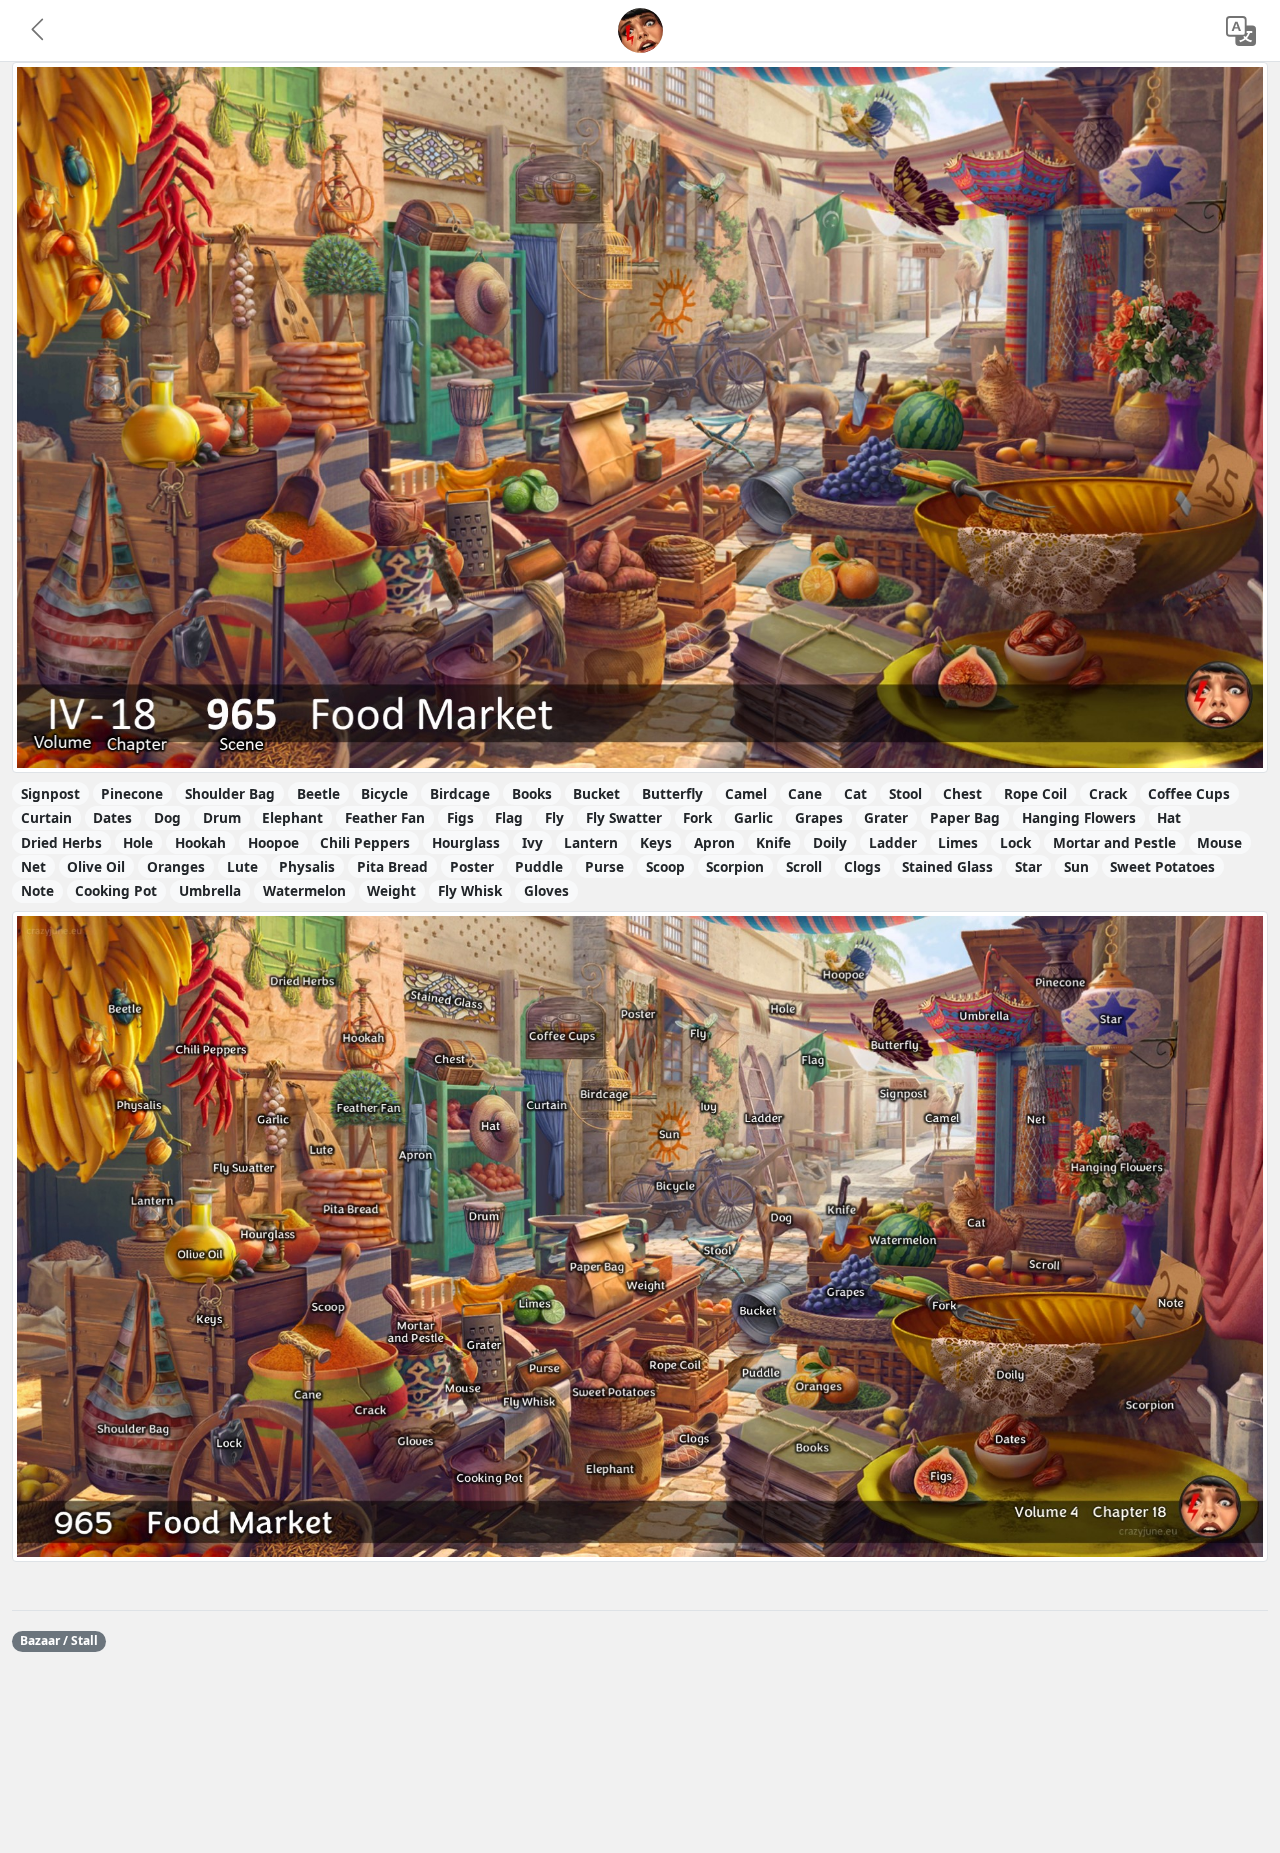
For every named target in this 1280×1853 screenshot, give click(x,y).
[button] (39, 31)
